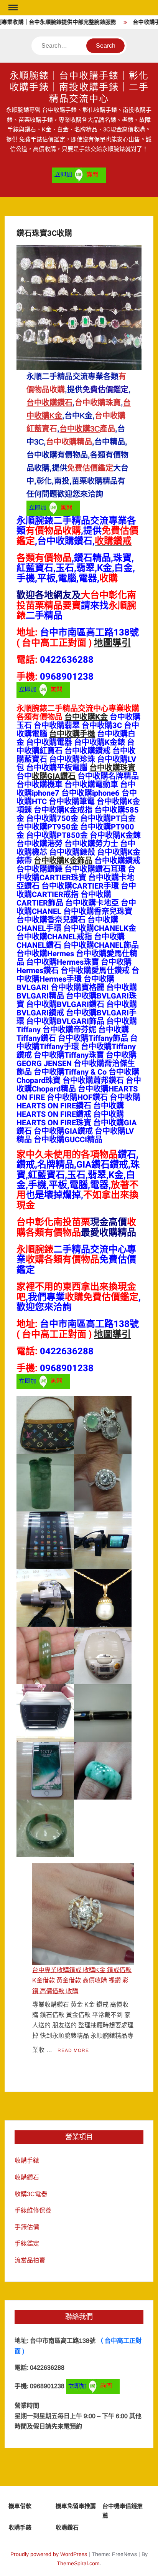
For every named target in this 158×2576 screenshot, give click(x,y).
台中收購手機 (72, 734)
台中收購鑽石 (49, 403)
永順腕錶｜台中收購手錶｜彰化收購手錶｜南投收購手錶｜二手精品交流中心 (79, 87)
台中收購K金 (86, 717)
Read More (73, 2050)
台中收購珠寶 (112, 768)
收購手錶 (27, 2160)
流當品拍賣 (30, 2260)
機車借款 (20, 2506)
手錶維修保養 (33, 2210)
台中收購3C (80, 429)
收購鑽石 (27, 2177)
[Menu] (12, 8)
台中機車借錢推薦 (123, 2511)
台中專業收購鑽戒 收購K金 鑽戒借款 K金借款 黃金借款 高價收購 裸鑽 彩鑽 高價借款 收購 (82, 1980)
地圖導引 (112, 643)
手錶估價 (27, 2227)
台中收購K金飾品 (63, 861)
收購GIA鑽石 (54, 776)
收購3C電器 (31, 2194)
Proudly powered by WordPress (49, 2554)
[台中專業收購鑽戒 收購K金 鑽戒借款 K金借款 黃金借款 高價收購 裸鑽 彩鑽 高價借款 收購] (83, 1914)
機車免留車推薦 (76, 2506)
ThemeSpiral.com (78, 2563)
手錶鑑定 (27, 2243)
